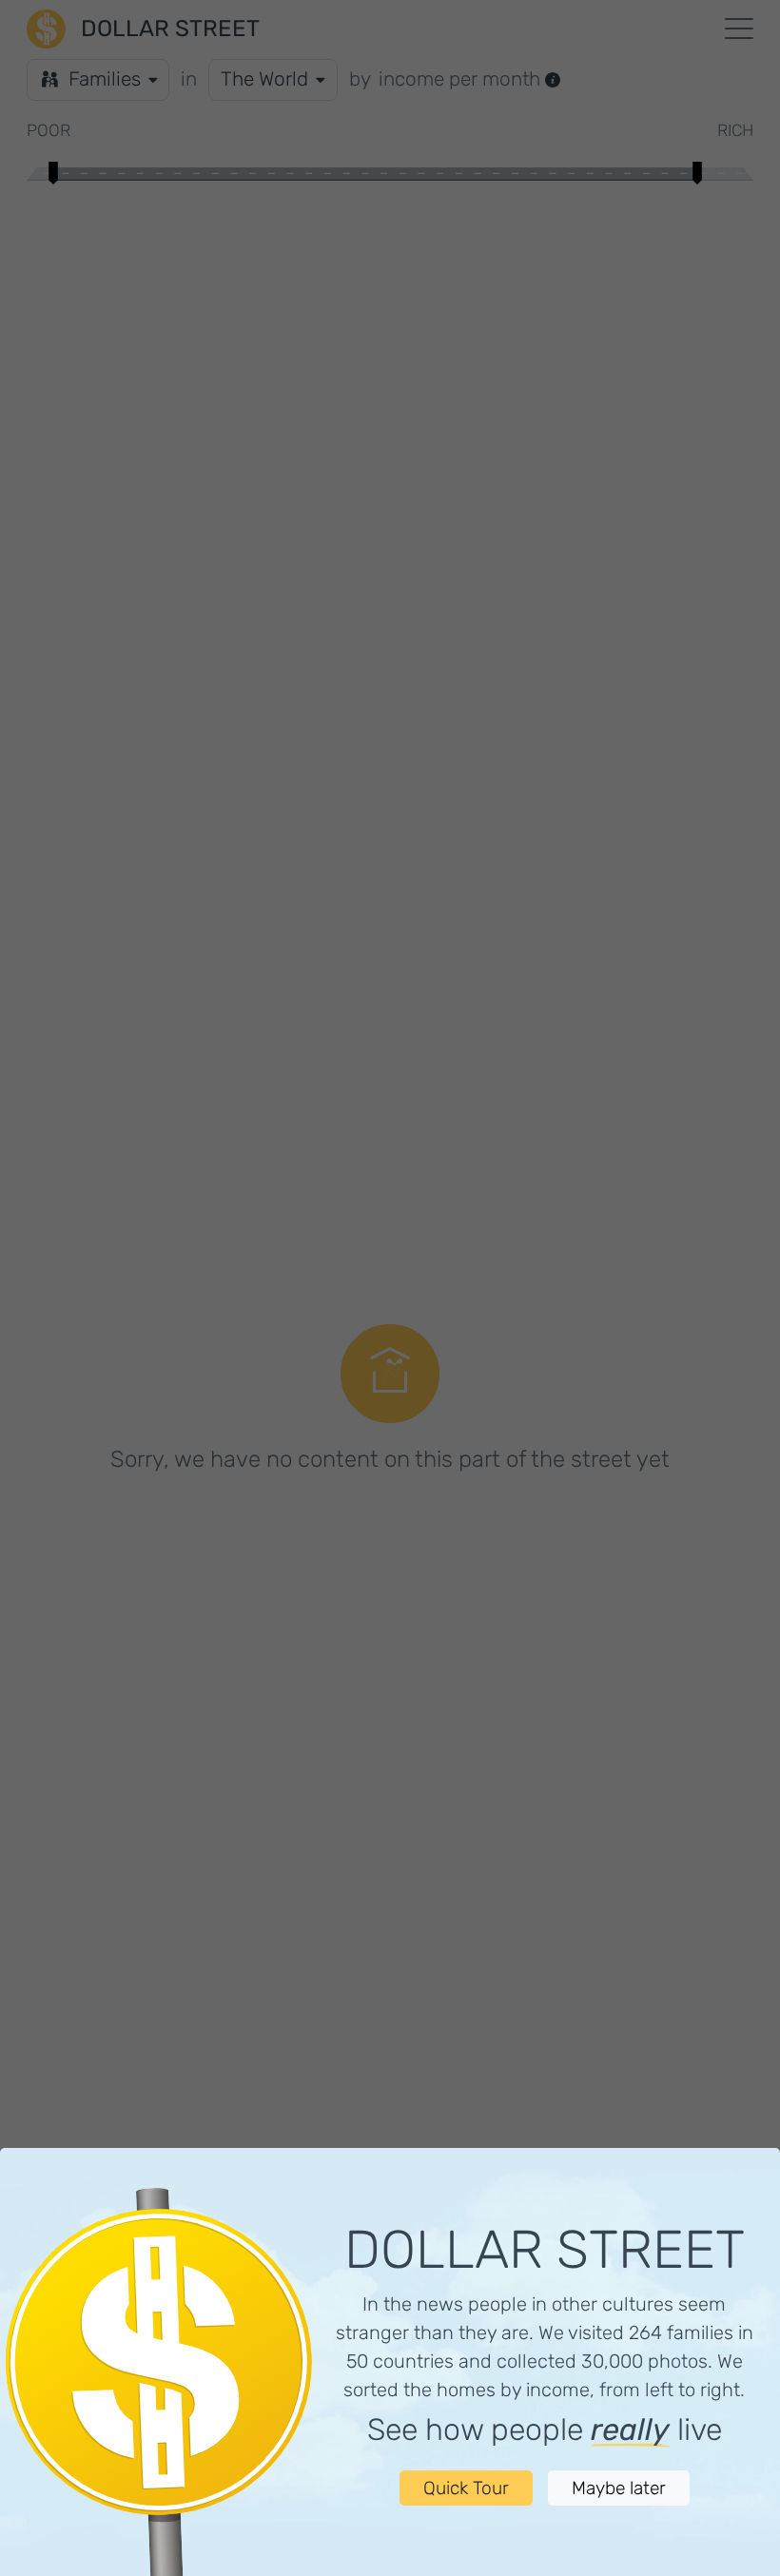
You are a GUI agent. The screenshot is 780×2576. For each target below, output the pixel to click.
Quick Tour (466, 2488)
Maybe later (619, 2488)
